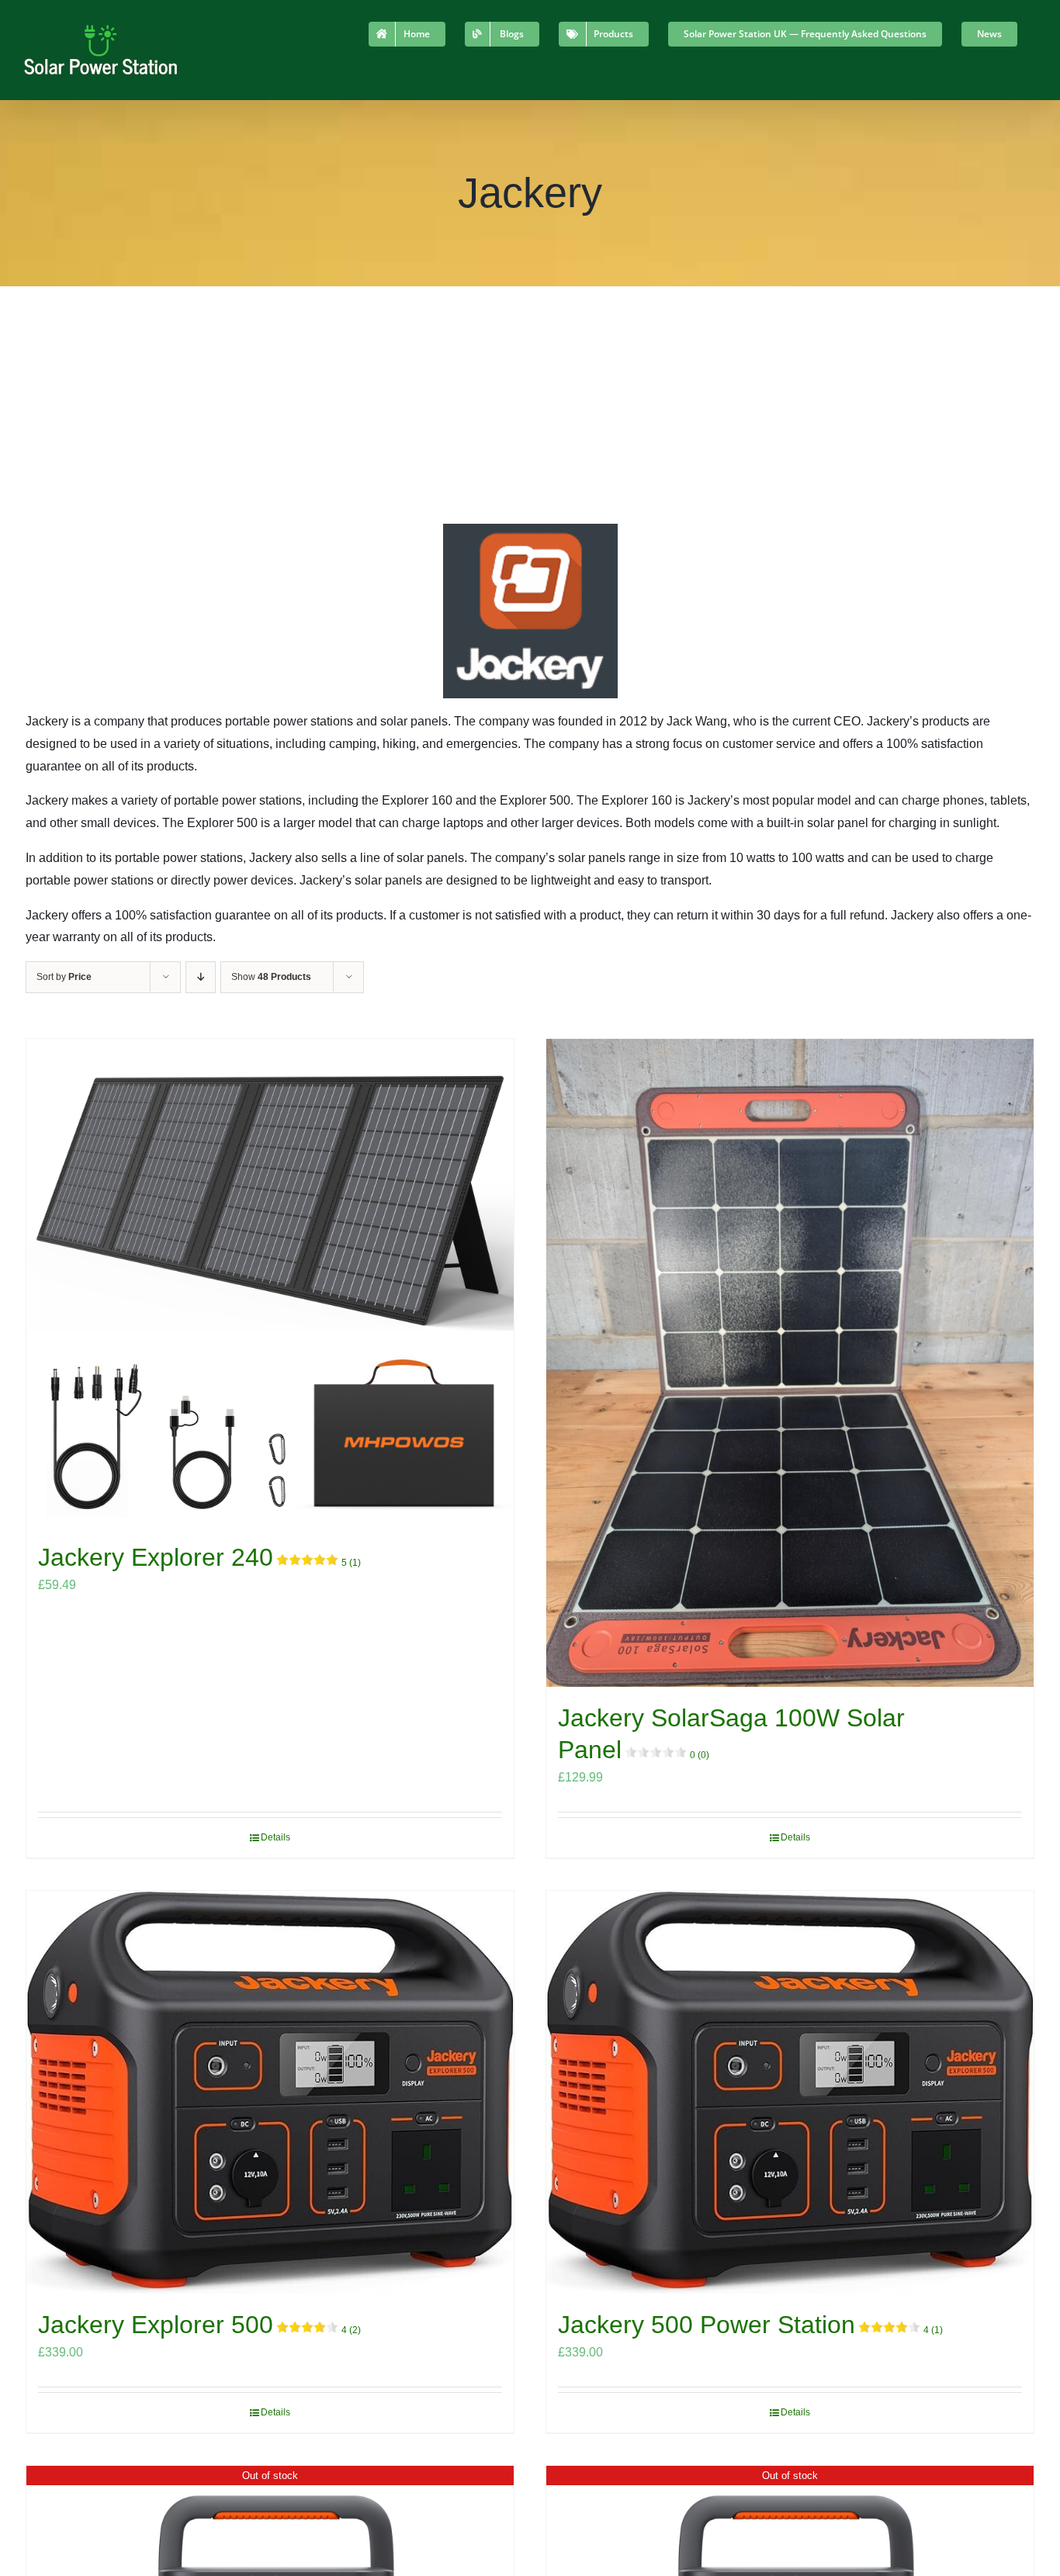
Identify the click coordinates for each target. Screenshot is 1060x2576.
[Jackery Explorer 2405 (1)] (270, 1283)
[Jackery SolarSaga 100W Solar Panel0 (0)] (790, 1363)
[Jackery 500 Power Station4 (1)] (790, 2092)
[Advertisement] (530, 403)
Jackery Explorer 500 (199, 2325)
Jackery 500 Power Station (750, 2325)
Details (275, 1837)
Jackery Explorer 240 (199, 1557)
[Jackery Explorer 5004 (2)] (270, 2092)
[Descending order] (201, 977)
